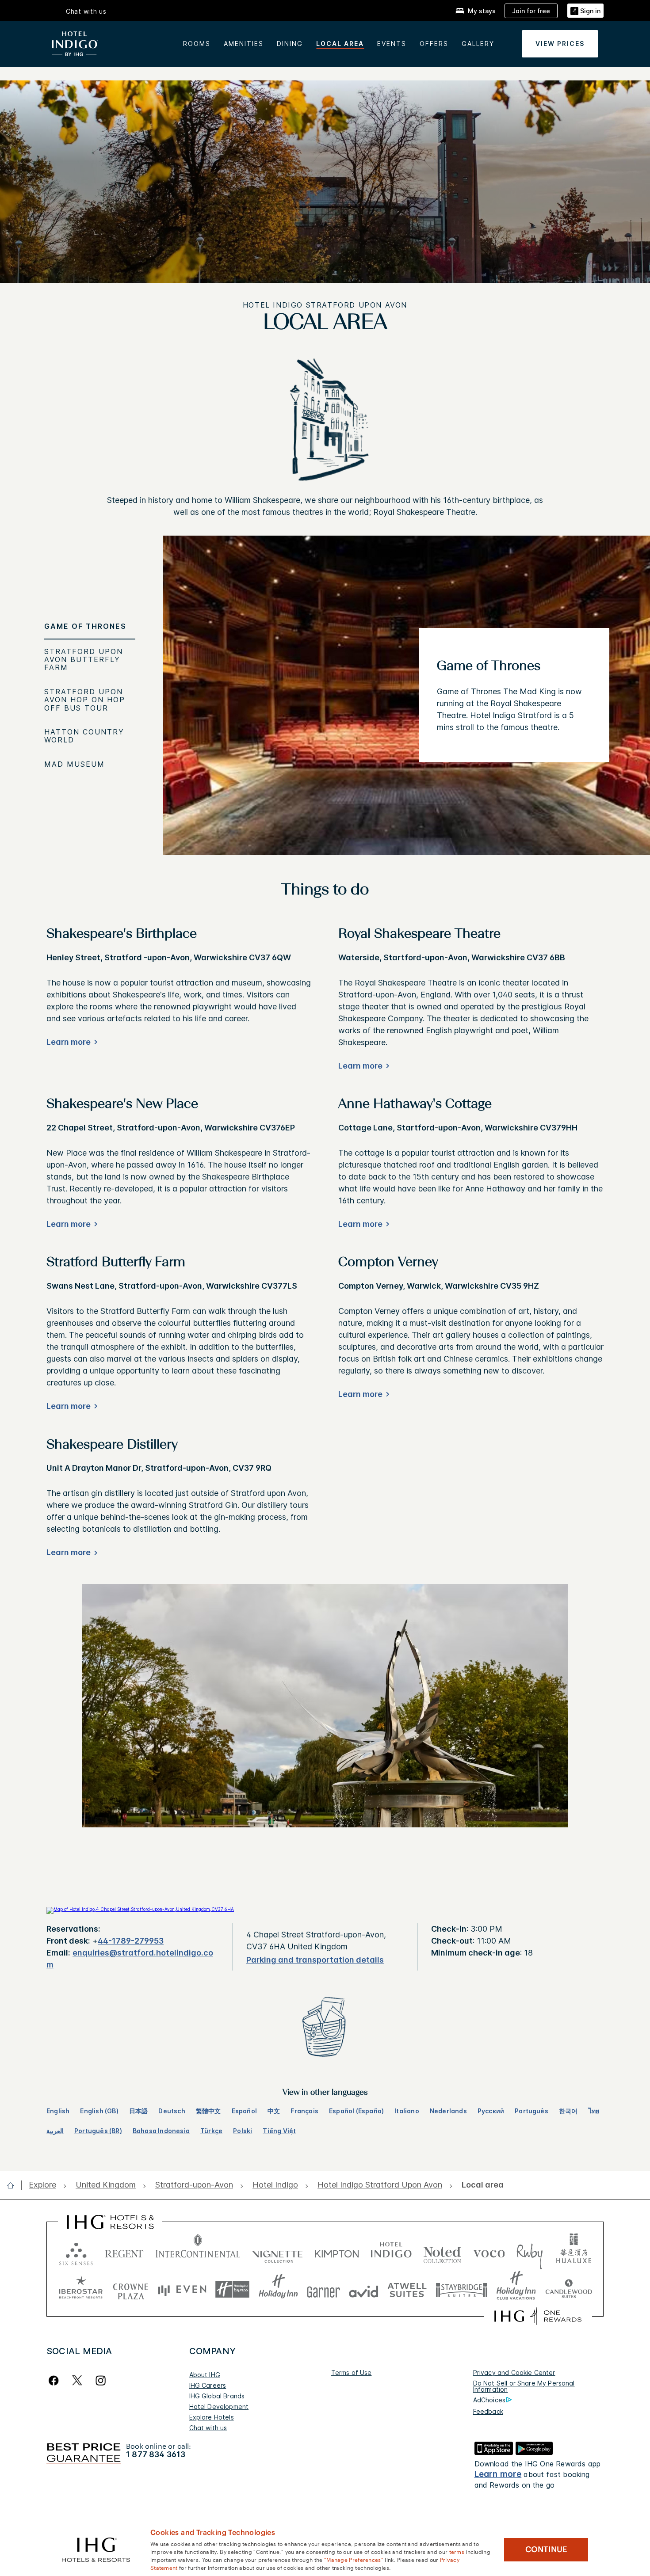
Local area (340, 44)
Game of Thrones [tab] (85, 626)
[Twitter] (77, 2380)
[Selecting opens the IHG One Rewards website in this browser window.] (538, 2316)
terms (457, 2551)
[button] (585, 11)
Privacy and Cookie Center (514, 2372)
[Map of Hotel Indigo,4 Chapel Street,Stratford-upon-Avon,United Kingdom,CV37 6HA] (140, 1909)
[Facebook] (55, 2380)
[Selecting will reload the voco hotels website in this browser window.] (489, 2252)
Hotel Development (219, 2407)
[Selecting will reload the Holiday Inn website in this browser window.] (278, 2289)
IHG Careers (208, 2385)
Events (392, 44)
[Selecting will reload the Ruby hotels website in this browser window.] (530, 2252)
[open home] (14, 2185)
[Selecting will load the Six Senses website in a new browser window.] (76, 2252)
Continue (546, 2549)
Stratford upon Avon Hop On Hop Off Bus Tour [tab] (85, 700)
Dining (290, 44)
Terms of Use (352, 2372)
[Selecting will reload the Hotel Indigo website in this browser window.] (391, 2252)
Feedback (488, 2411)
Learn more (498, 2474)
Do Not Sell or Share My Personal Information (524, 2386)
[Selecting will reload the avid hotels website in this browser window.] (364, 2289)
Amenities (244, 44)
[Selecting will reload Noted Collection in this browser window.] (442, 2252)
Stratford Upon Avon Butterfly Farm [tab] (84, 660)
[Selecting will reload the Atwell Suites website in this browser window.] (407, 2289)
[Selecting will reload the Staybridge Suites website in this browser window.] (462, 2289)
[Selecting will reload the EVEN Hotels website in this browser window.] (182, 2289)
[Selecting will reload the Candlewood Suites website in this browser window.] (568, 2289)
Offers (434, 44)
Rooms (197, 44)
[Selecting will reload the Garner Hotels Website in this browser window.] (323, 2289)
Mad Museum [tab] (75, 764)
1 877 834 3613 (156, 2454)
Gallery (478, 44)
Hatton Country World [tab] (84, 736)
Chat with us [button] (86, 11)
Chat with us (208, 2428)
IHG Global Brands (217, 2396)
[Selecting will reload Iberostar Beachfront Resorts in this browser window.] (81, 2289)
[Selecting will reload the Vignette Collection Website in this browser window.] (277, 2252)
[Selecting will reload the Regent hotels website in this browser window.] (124, 2252)
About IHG (205, 2375)
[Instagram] (101, 2380)
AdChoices (489, 2400)
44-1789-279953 (131, 1941)
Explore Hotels (212, 2417)
